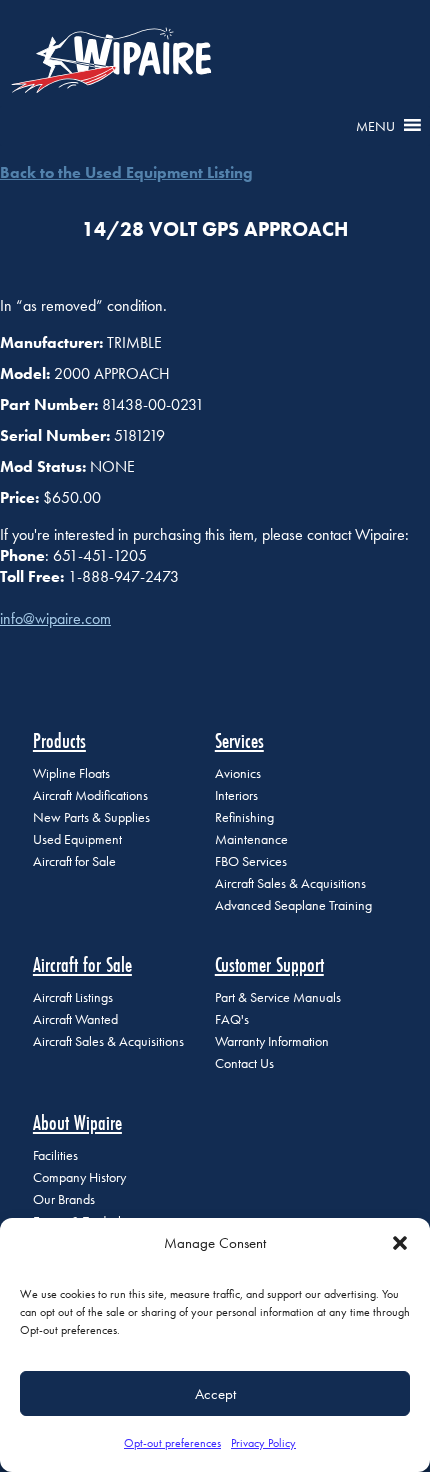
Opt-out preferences (172, 1443)
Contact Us (244, 1063)
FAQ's (232, 1019)
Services (239, 740)
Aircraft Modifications (90, 795)
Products (59, 740)
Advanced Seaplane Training (293, 905)
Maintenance (251, 839)
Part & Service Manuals (278, 997)
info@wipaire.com (55, 618)
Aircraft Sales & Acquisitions (290, 883)
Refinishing (244, 817)
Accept (215, 1394)
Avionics (238, 773)
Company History (79, 1177)
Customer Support (269, 964)
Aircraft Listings (73, 997)
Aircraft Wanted (75, 1019)
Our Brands (64, 1199)
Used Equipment (77, 839)
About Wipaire (77, 1122)
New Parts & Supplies (91, 817)
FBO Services (251, 861)
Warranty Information (272, 1041)
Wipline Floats (71, 773)
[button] (400, 1243)
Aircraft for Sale (74, 861)
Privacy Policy (263, 1443)
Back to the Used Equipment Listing (126, 172)
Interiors (236, 795)
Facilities (55, 1155)
